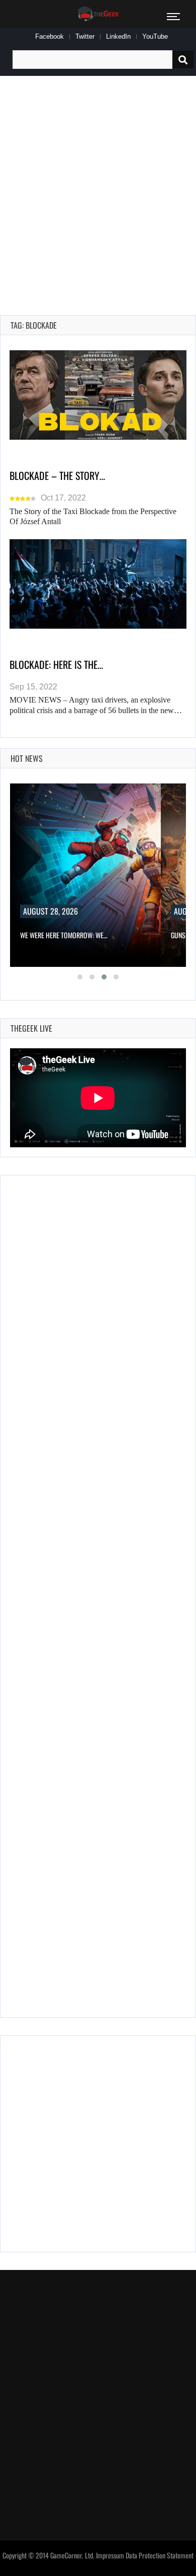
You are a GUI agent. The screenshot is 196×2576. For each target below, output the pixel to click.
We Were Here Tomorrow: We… (64, 935)
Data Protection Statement (160, 2555)
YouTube (155, 36)
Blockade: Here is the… (56, 664)
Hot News (27, 758)
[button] (80, 977)
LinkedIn (118, 36)
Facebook (50, 36)
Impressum (110, 2555)
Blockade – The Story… (57, 475)
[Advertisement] (98, 184)
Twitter (85, 36)
